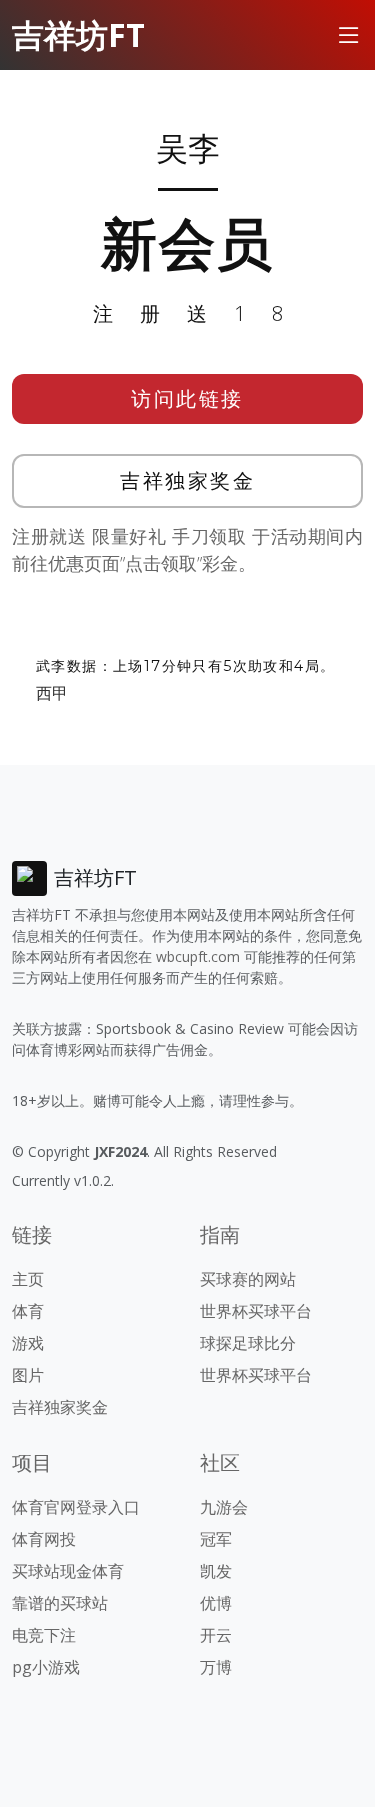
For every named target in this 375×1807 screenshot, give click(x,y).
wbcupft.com (198, 956)
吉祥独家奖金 (187, 480)
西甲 (52, 693)
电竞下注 (44, 1635)
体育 (28, 1311)
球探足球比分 (248, 1343)
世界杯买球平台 (256, 1311)
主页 (28, 1279)
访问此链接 (187, 398)
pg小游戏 (46, 1667)
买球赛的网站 (248, 1279)
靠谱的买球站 (60, 1603)
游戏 (28, 1343)
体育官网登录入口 (76, 1507)
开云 (216, 1635)
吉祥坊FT (78, 34)
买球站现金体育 (68, 1571)
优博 (216, 1603)
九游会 (224, 1507)
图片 (28, 1375)
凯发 (216, 1571)
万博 (216, 1667)
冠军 (216, 1539)
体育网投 (44, 1539)
